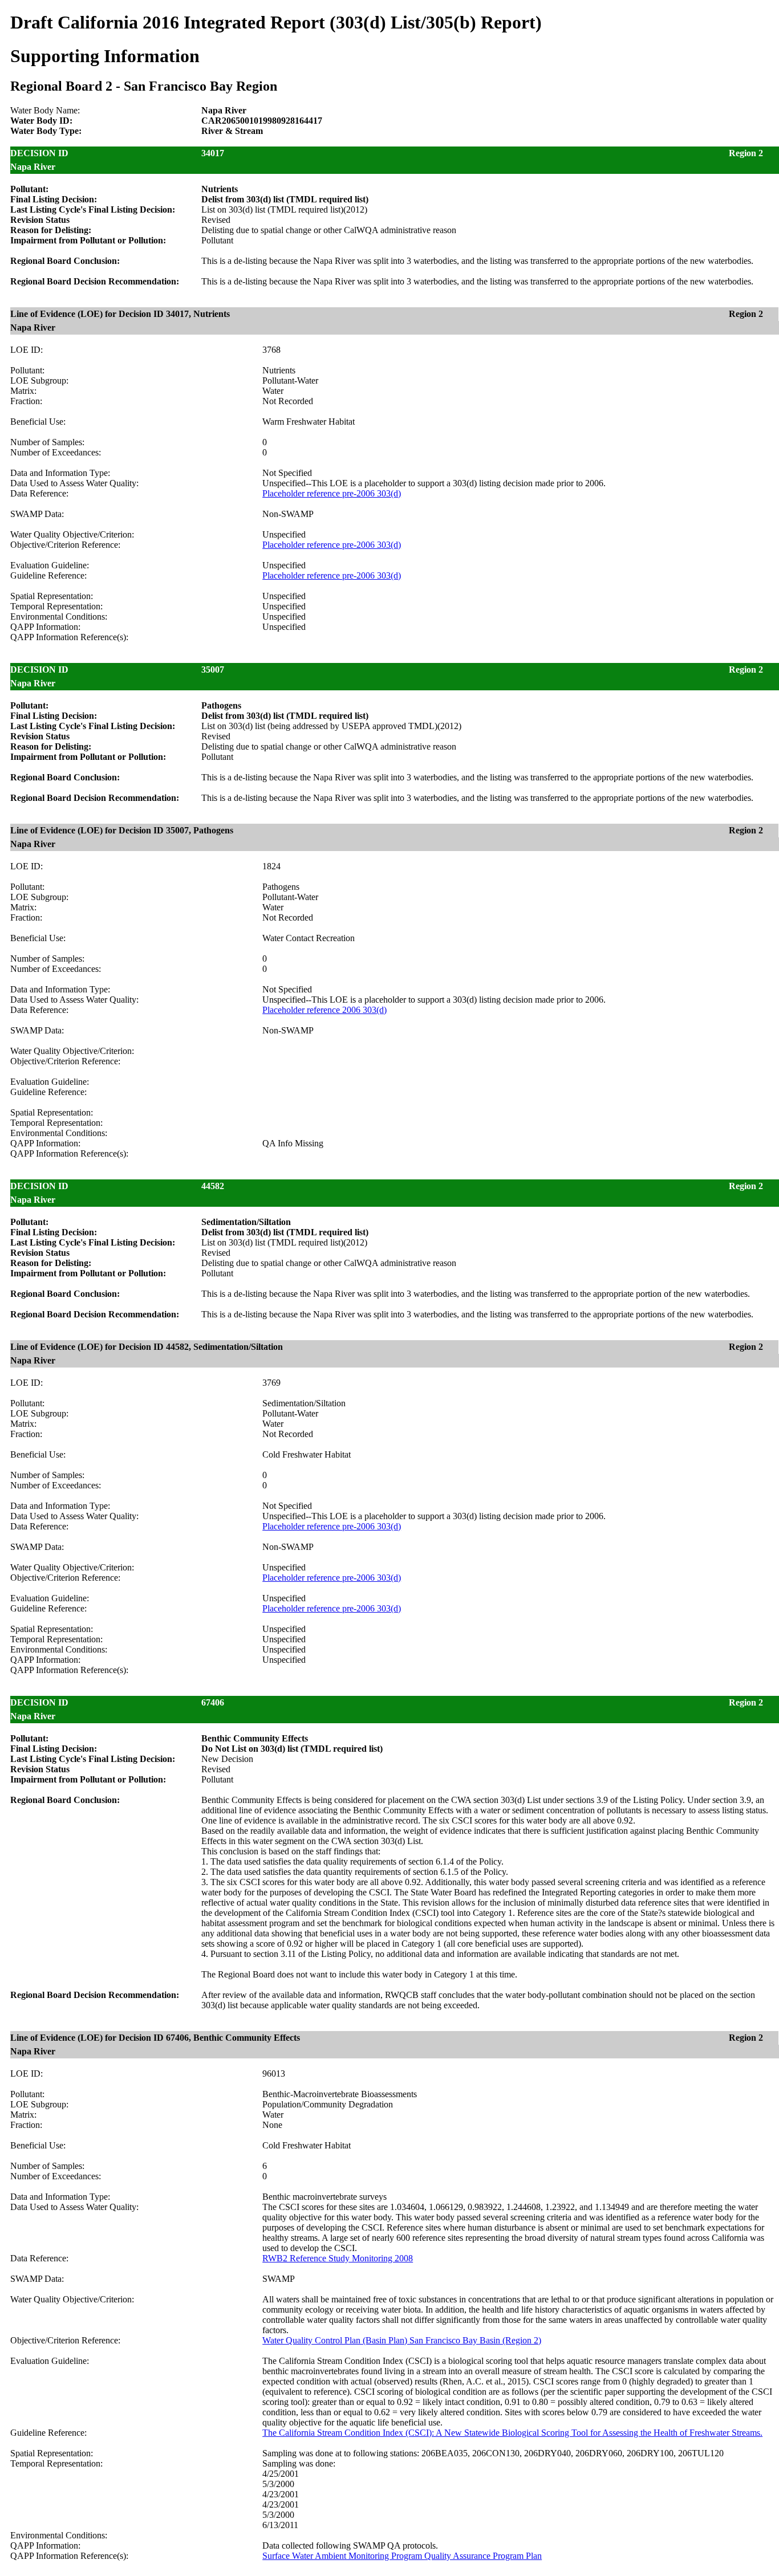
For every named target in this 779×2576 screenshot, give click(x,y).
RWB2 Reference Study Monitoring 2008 (338, 2258)
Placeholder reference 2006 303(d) (324, 1010)
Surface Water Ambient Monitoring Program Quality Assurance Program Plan (402, 2556)
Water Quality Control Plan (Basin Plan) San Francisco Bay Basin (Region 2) (402, 2340)
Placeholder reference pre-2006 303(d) (332, 493)
